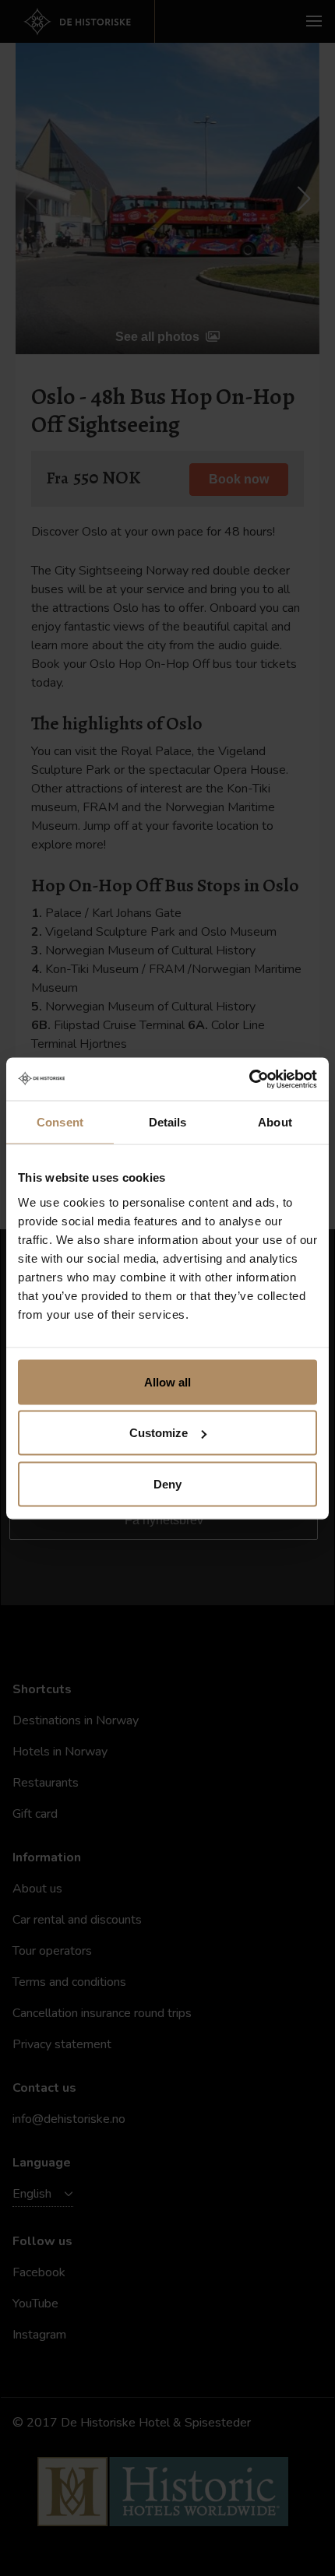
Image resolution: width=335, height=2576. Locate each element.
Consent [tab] (60, 1122)
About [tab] (275, 1122)
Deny (167, 1483)
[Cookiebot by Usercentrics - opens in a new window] (249, 1079)
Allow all (167, 1381)
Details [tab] (168, 1122)
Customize (159, 1433)
